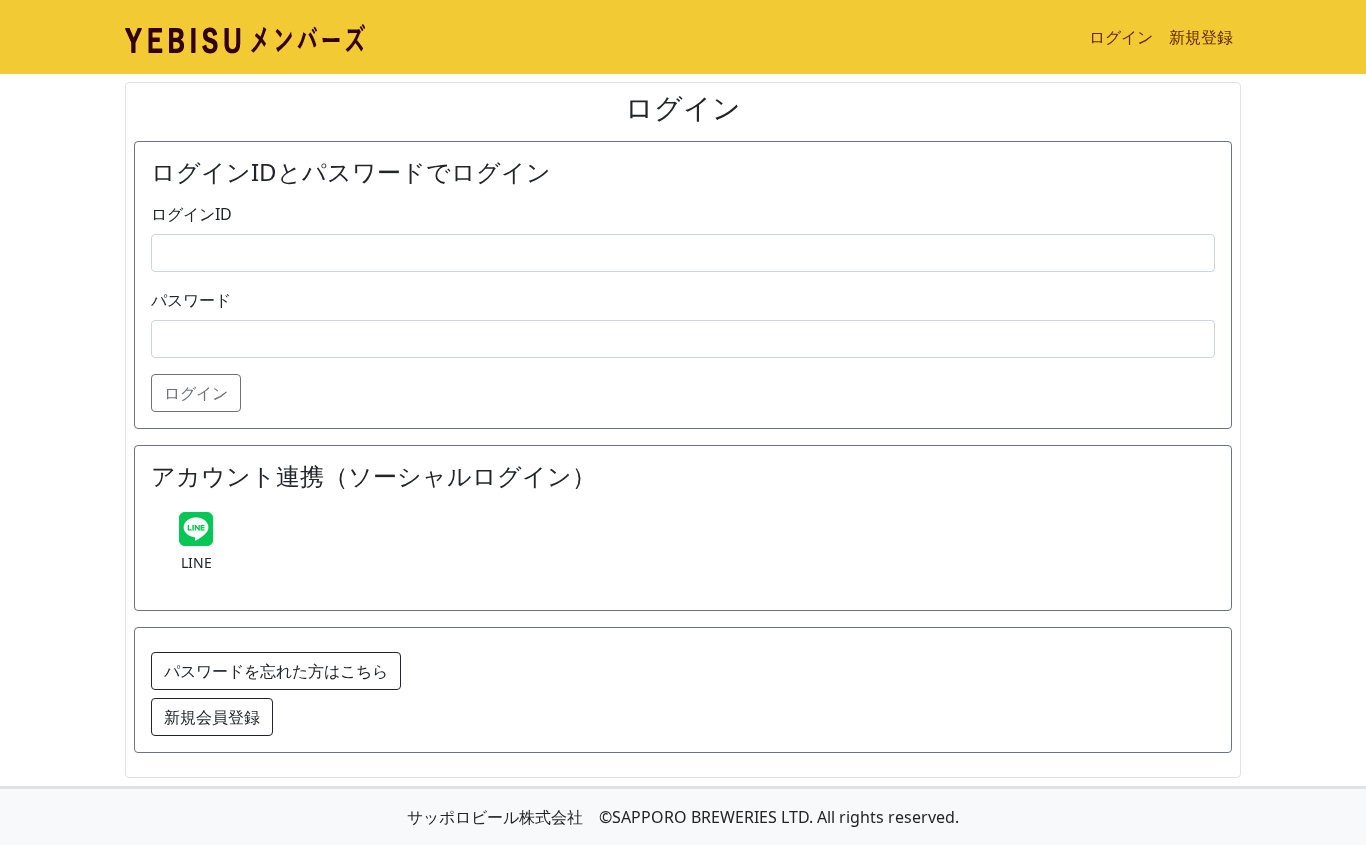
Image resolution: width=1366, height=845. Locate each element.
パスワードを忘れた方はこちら (276, 671)
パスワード (191, 300)
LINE (196, 562)
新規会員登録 (212, 717)
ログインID (191, 214)
